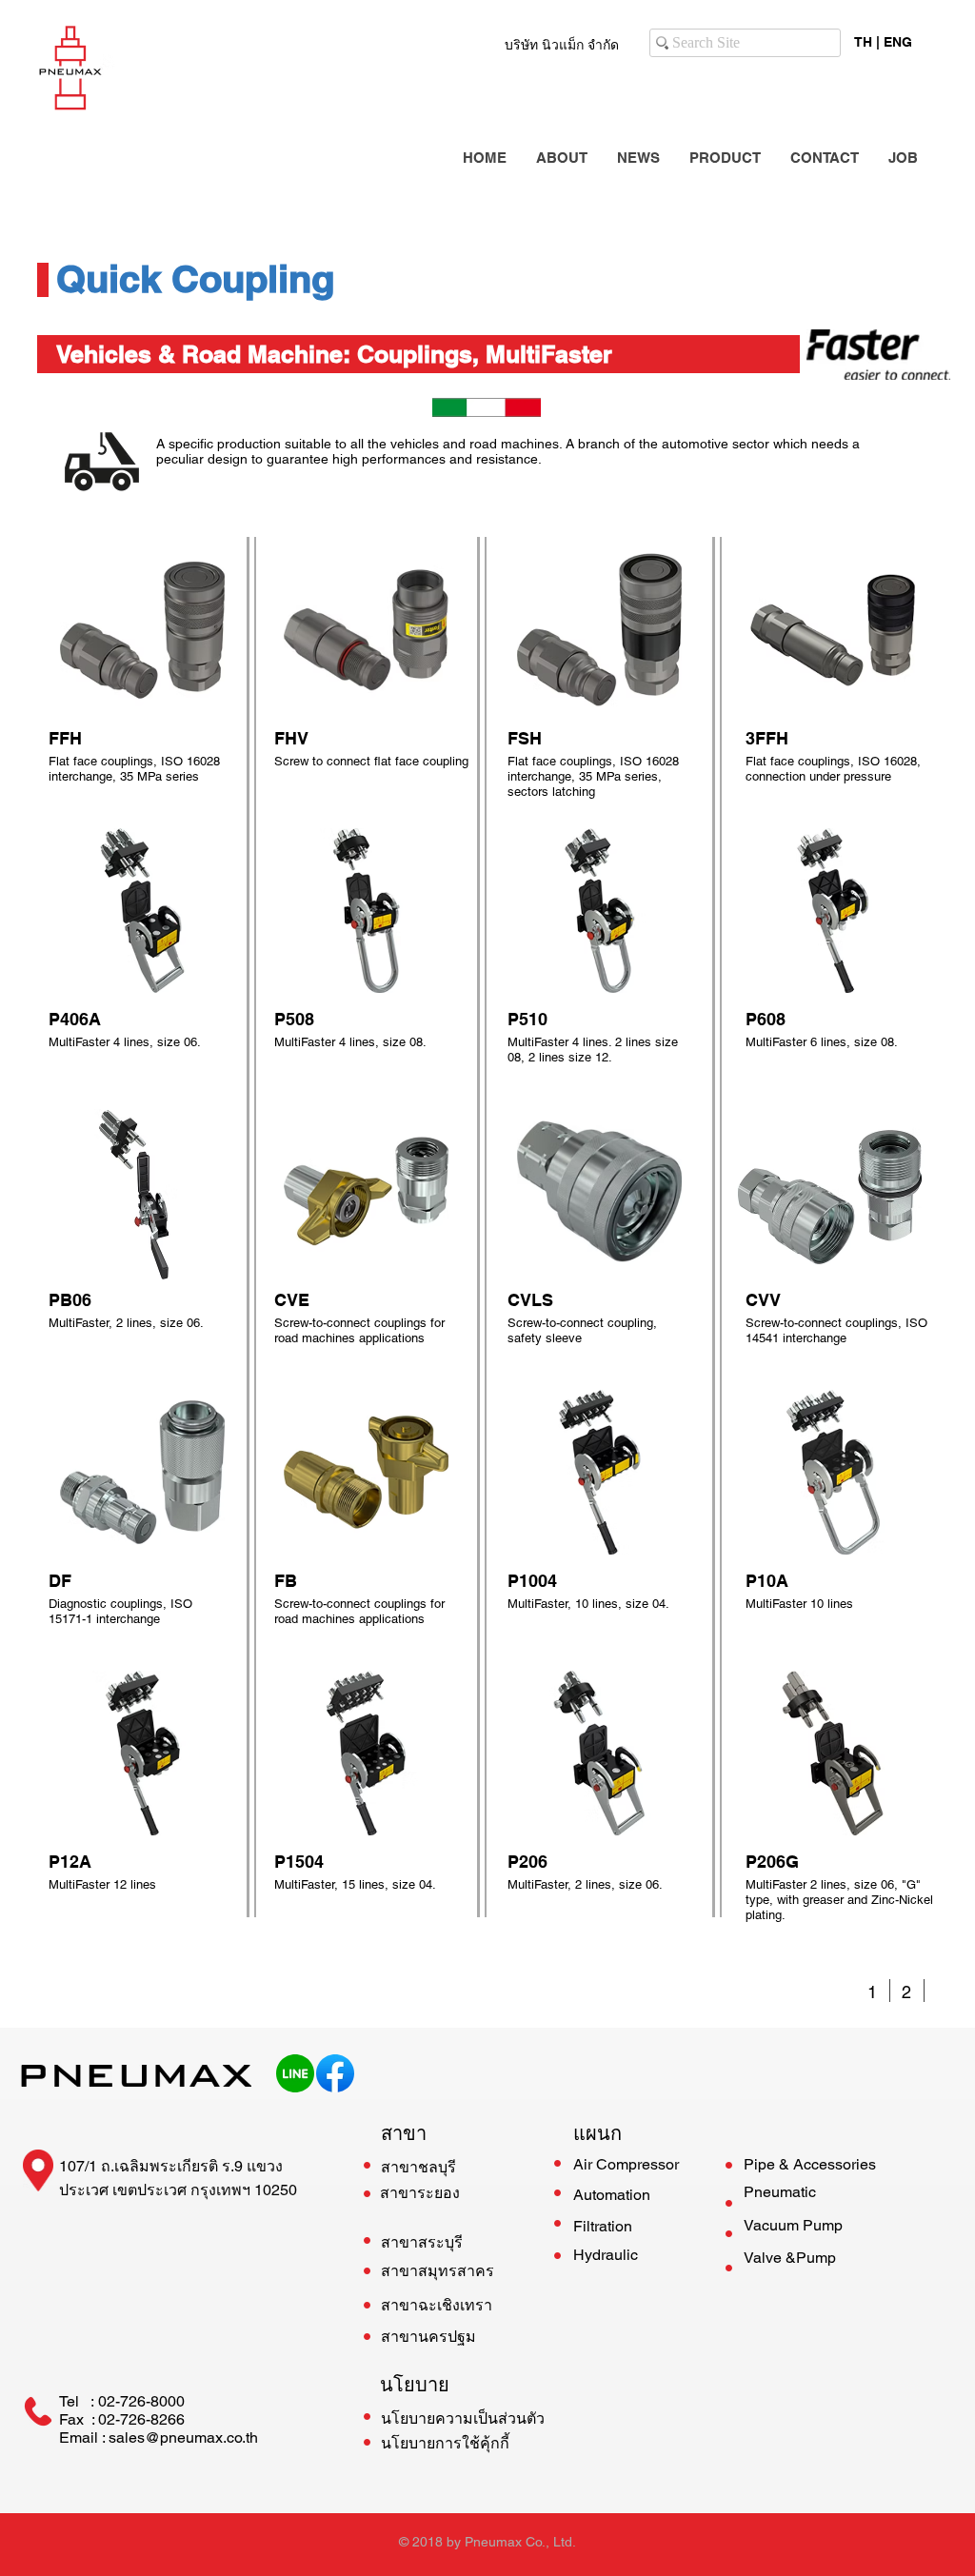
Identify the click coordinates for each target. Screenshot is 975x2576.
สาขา (404, 2133)
